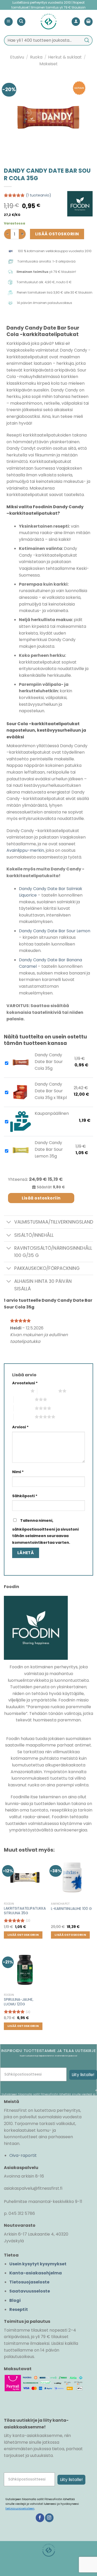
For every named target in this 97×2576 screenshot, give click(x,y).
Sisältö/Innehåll (34, 1235)
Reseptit (19, 2309)
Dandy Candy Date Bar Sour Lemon (55, 931)
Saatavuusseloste (30, 2291)
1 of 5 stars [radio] (20, 1391)
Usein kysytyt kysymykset (38, 2264)
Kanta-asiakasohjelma (36, 2273)
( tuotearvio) (39, 195)
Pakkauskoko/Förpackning (47, 1268)
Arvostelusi (25, 1383)
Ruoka (36, 57)
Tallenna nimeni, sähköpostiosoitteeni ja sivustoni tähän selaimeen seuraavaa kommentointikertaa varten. (45, 1531)
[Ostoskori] (88, 22)
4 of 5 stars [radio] (24, 1408)
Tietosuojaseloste (29, 2282)
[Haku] (21, 22)
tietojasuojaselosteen (20, 2509)
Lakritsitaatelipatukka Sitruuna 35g (25, 1911)
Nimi (18, 1472)
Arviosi (20, 1427)
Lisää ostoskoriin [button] (23, 1935)
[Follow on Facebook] (40, 2518)
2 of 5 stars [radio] (48, 1391)
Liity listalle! (83, 2075)
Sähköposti (25, 1496)
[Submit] (87, 40)
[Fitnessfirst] (48, 21)
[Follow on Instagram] (49, 2518)
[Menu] (9, 22)
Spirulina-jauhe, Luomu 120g (19, 2002)
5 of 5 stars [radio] (24, 1417)
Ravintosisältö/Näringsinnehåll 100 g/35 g (53, 1252)
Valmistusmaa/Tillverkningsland (54, 1222)
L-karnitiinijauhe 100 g (71, 1909)
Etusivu (17, 57)
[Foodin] (80, 204)
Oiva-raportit (23, 2155)
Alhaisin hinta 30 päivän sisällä (43, 1285)
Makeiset (48, 64)
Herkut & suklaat (65, 57)
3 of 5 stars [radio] (24, 1399)
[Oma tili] (76, 22)
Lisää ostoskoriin (57, 234)
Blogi (15, 2300)
